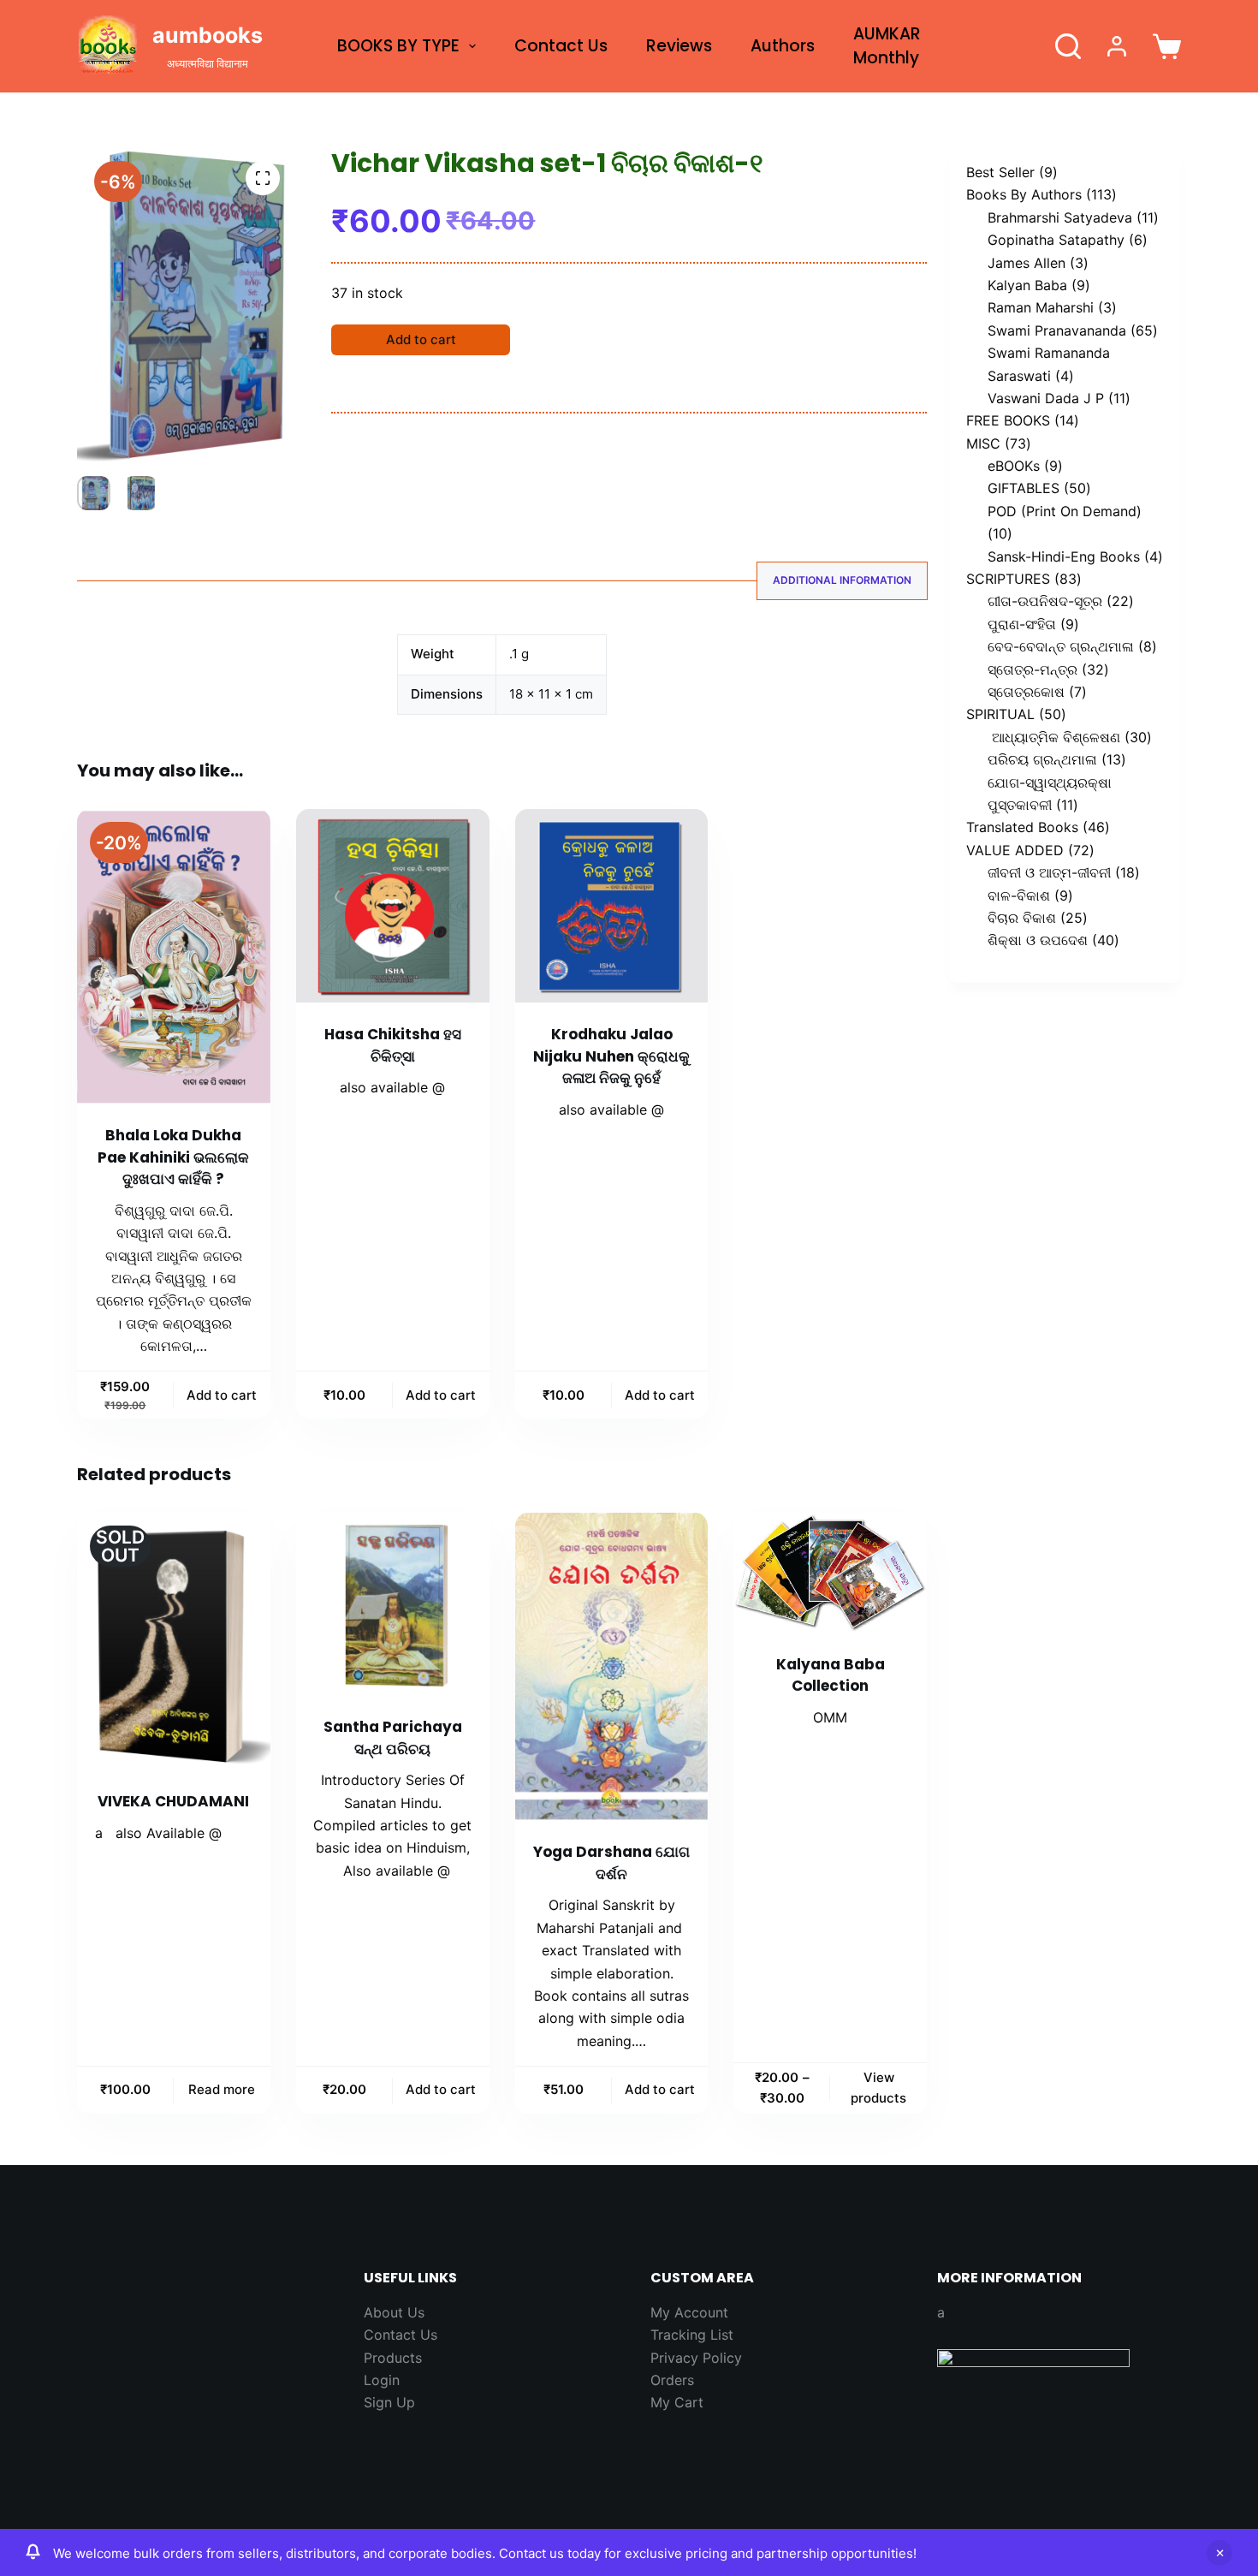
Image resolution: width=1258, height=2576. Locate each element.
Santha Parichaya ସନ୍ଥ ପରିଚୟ (393, 1738)
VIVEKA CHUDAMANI (173, 1801)
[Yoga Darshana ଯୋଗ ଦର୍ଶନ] (612, 1666)
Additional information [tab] (842, 580)
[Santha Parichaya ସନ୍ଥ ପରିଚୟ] (393, 1604)
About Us (394, 2312)
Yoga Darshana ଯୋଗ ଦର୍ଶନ (611, 1863)
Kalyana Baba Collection (831, 1675)
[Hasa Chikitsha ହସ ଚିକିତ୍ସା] (393, 906)
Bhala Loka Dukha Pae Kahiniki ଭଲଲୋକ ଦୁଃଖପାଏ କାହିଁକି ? (173, 1157)
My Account (689, 2312)
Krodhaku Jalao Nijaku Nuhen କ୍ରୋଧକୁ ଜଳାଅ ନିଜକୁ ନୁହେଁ (611, 1056)
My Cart (677, 2402)
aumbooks (208, 35)
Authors (783, 46)
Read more (222, 2089)
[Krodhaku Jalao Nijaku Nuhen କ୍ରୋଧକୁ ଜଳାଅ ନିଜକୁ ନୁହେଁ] (612, 906)
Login (382, 2380)
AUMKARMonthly (887, 46)
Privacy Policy (696, 2358)
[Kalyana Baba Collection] (830, 1572)
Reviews (679, 46)
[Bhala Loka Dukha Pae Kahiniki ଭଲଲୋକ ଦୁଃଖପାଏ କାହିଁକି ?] (174, 956)
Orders (672, 2380)
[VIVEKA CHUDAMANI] (174, 1641)
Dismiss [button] (1219, 2553)
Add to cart (421, 339)
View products (878, 2088)
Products (393, 2358)
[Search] (1068, 46)
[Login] (1117, 46)
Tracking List (692, 2335)
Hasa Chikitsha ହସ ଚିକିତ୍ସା (393, 1045)
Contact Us (561, 46)
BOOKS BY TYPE (398, 46)
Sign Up (389, 2402)
